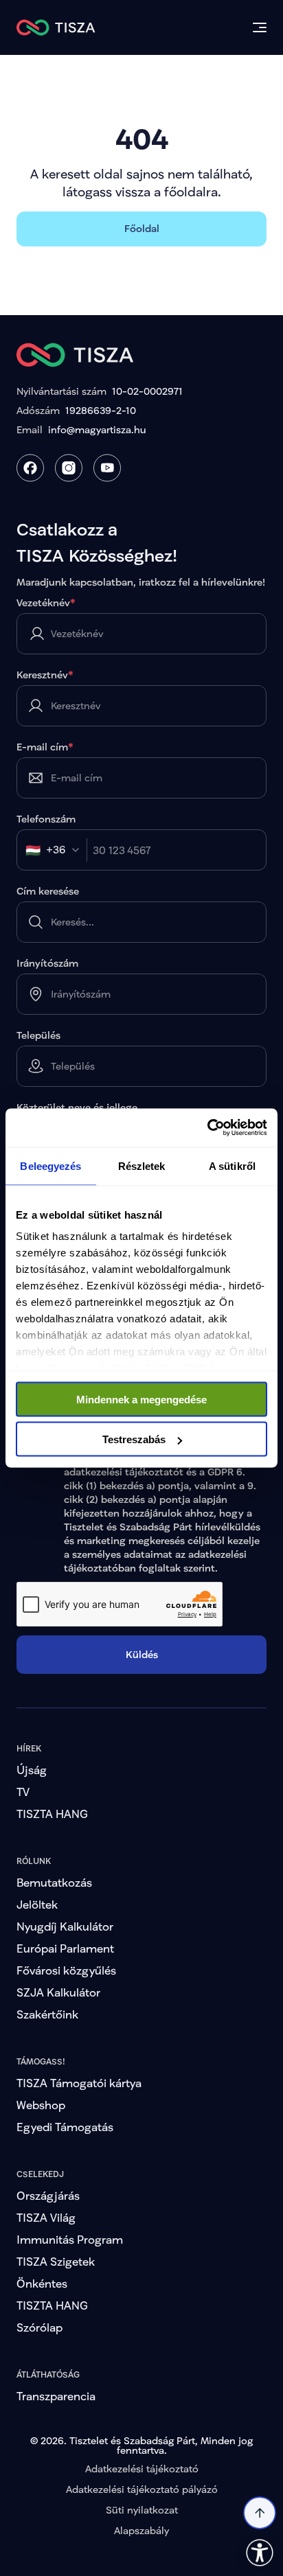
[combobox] (56, 850)
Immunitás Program (70, 2239)
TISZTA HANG (52, 1814)
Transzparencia (56, 2396)
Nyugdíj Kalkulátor (65, 1926)
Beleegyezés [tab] (50, 1165)
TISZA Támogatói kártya (79, 2083)
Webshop (41, 2105)
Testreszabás (134, 1439)
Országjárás (48, 2195)
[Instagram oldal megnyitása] (69, 468)
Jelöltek (37, 1904)
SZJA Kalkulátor (58, 1992)
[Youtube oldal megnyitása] (107, 468)
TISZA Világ (46, 2217)
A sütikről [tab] (232, 1165)
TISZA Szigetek (56, 2261)
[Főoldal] (56, 27)
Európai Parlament (65, 1948)
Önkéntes (42, 2283)
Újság (32, 1770)
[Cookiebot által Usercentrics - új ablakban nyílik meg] (207, 1128)
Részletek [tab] (142, 1165)
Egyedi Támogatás (65, 2127)
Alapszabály (141, 2530)
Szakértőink (47, 2014)
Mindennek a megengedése (141, 1399)
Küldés (142, 1654)
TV (23, 1792)
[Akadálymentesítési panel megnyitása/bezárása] (260, 2553)
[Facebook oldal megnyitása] (30, 468)
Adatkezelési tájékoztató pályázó (142, 2489)
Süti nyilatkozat (142, 2510)
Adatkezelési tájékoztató (142, 2469)
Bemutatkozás (54, 1882)
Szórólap (39, 2327)
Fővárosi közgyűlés (66, 1970)
